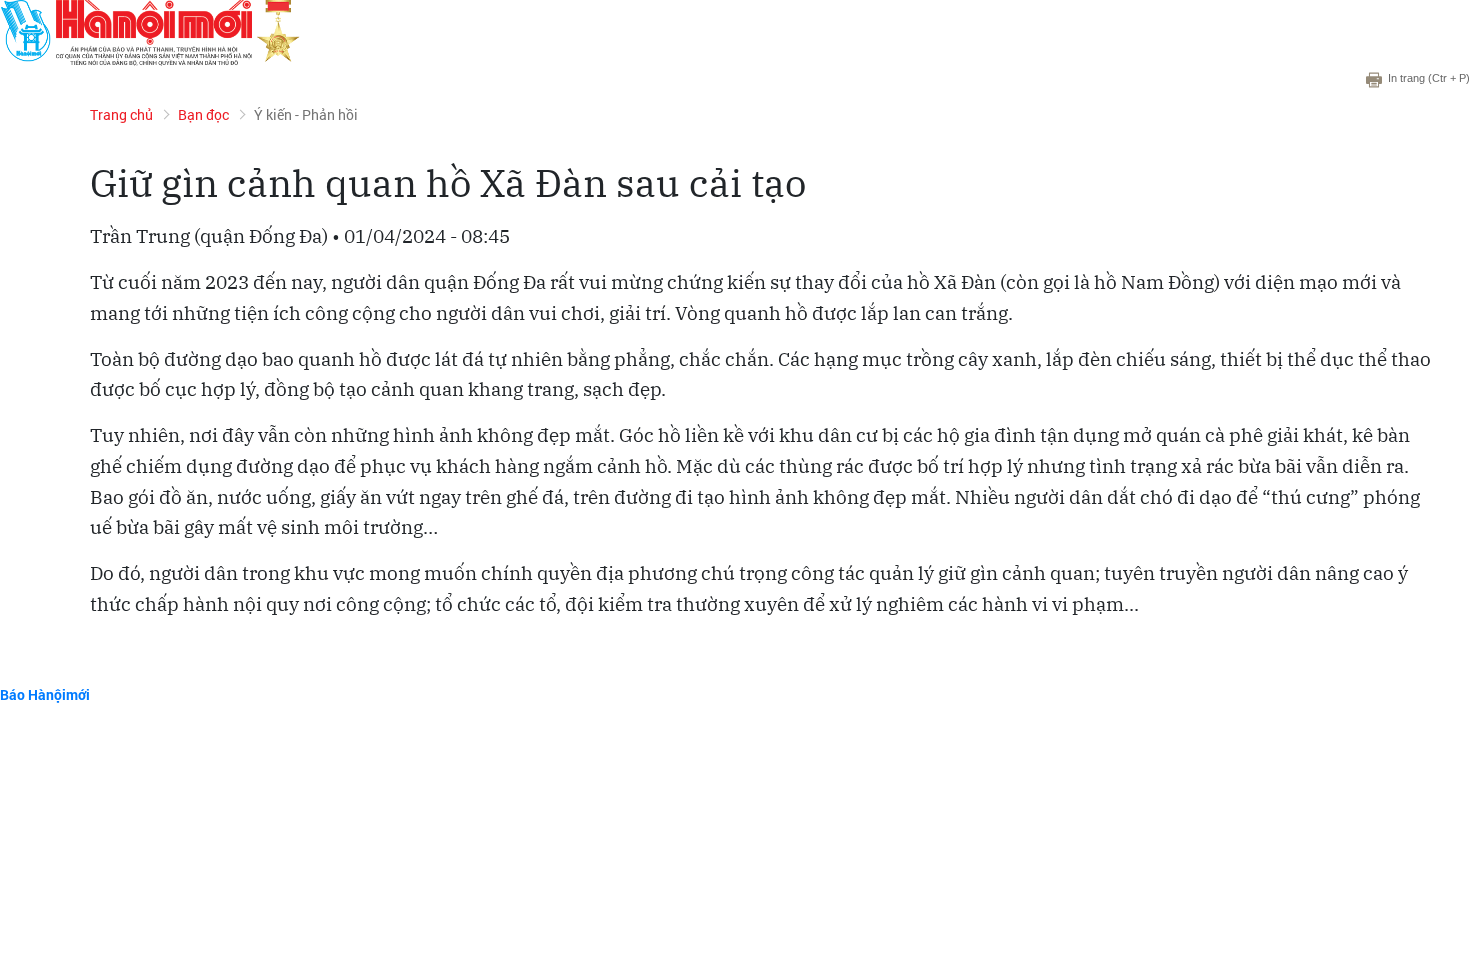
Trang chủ (121, 114)
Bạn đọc (203, 114)
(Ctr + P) (1429, 78)
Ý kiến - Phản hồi (306, 114)
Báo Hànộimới (45, 694)
